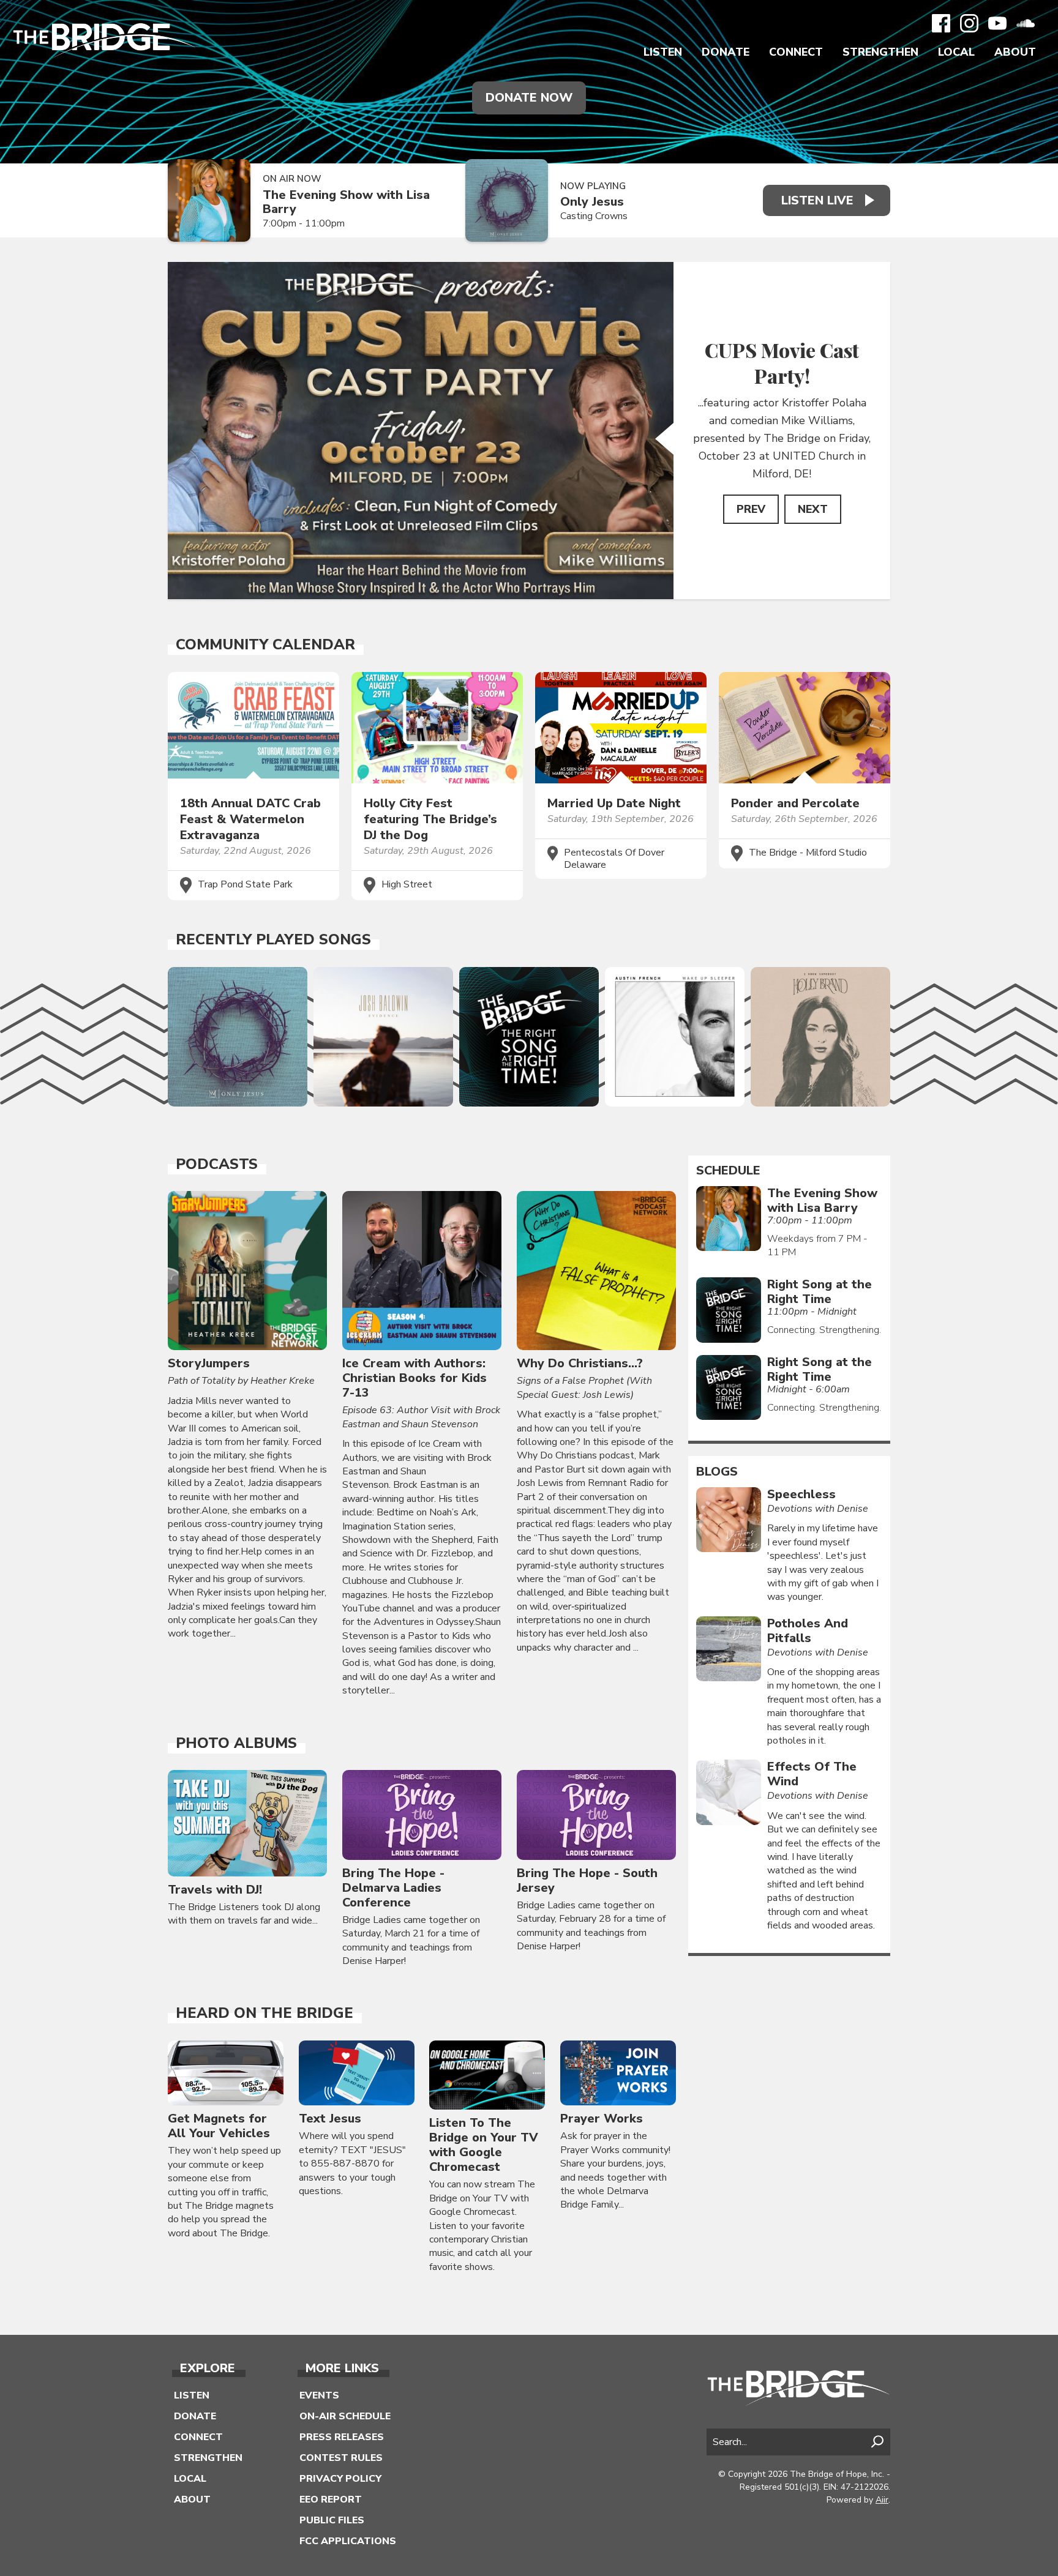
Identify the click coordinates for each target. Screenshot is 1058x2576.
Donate (726, 52)
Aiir (882, 2500)
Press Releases (342, 2437)
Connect (796, 52)
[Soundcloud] (1026, 23)
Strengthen (880, 52)
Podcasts (217, 1164)
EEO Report (331, 2499)
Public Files (332, 2520)
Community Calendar (265, 644)
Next (813, 509)
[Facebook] (941, 23)
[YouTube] (997, 23)
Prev (751, 509)
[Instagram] (969, 23)
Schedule (728, 1171)
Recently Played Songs (273, 939)
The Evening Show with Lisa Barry (346, 202)
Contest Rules (341, 2458)
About (1015, 52)
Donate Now (529, 98)
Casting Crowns (594, 216)
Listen (663, 52)
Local (956, 52)
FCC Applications (348, 2541)
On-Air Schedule (345, 2416)
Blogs (717, 1472)
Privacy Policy (340, 2479)
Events (319, 2395)
